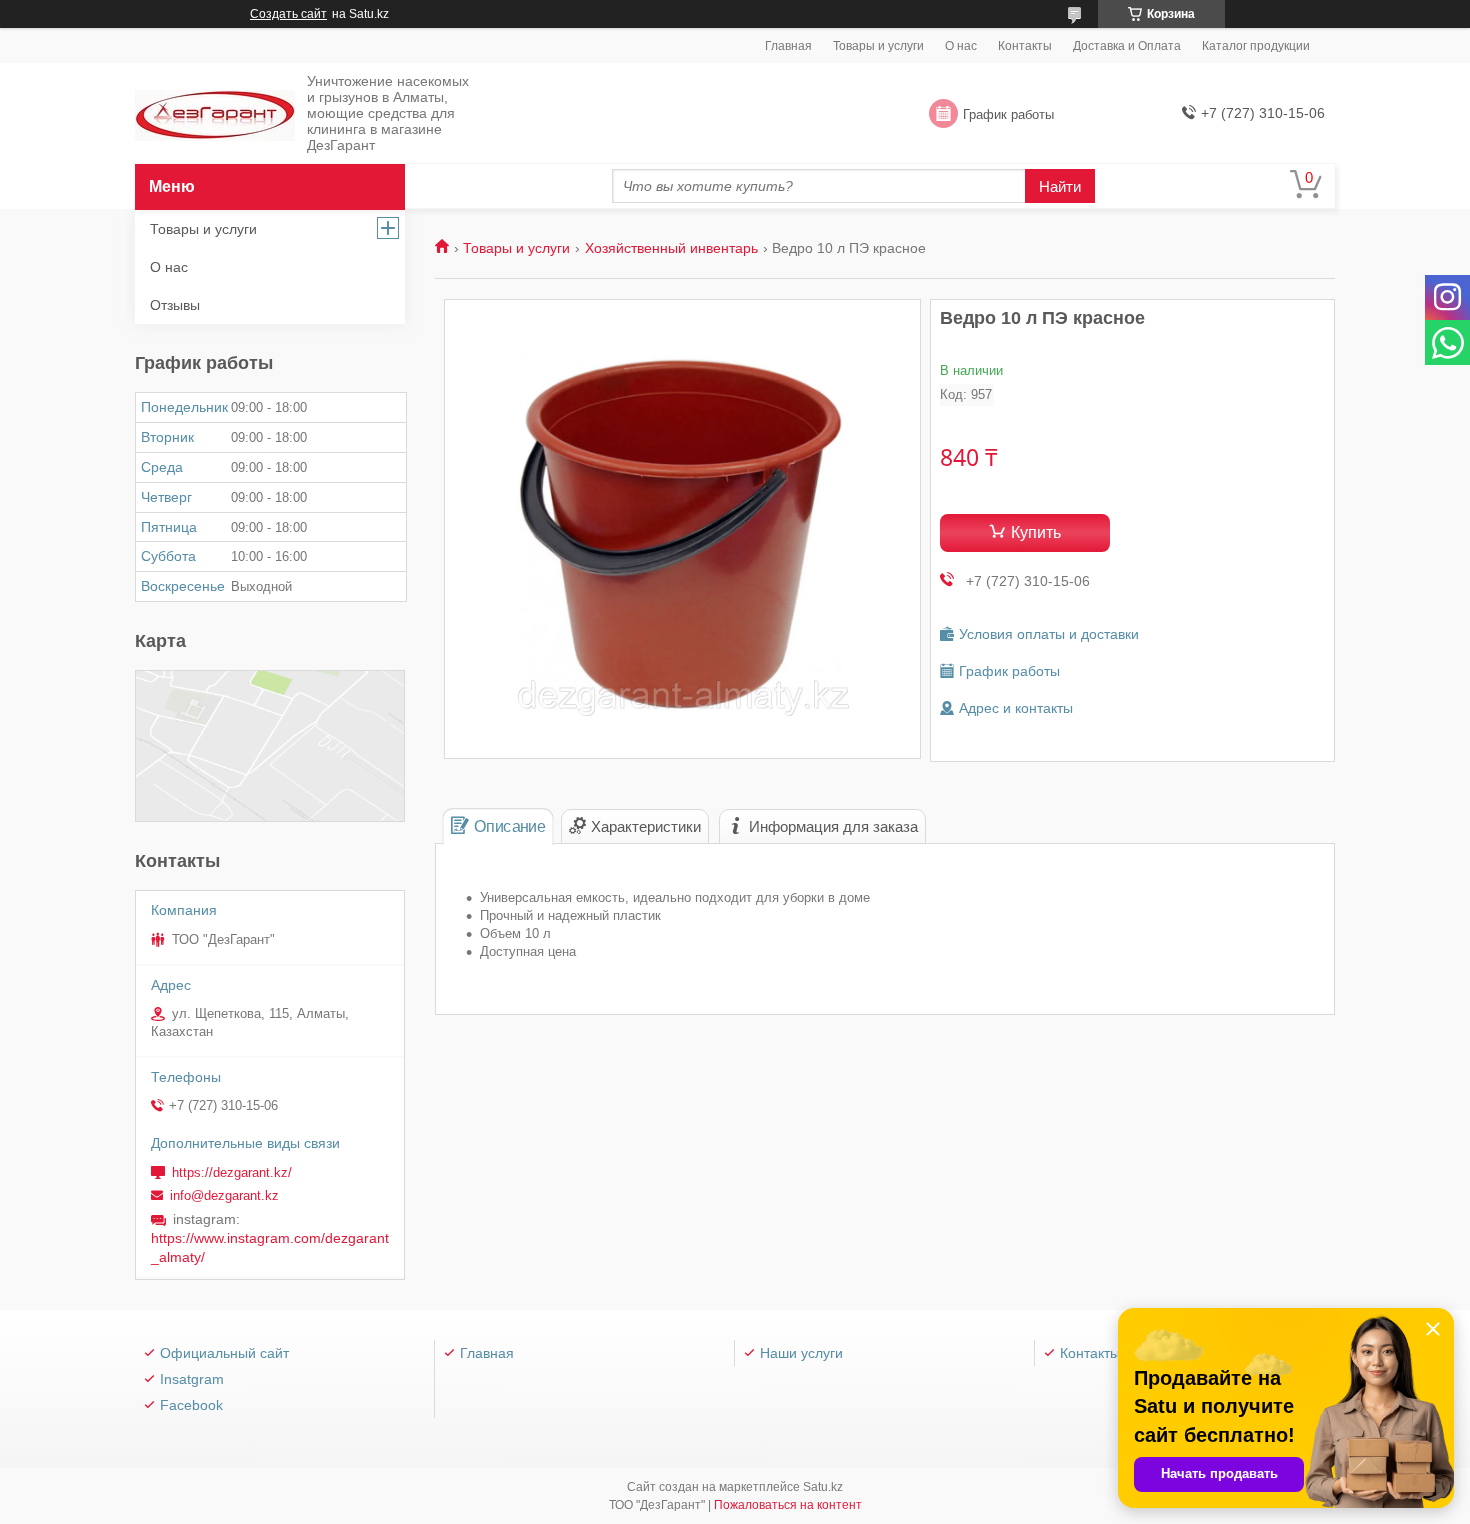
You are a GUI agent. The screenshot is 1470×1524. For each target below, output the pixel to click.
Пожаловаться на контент (788, 1505)
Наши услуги (801, 1353)
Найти (1060, 186)
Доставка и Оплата (1127, 46)
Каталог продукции (1256, 46)
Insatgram (192, 1379)
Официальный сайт (224, 1353)
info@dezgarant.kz (224, 1195)
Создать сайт (288, 14)
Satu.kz (823, 1487)
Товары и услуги (878, 46)
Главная (788, 46)
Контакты (1025, 46)
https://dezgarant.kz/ (232, 1172)
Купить (1036, 532)
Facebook (191, 1405)
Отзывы (175, 305)
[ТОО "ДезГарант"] (215, 114)
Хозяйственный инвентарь (671, 248)
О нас (961, 46)
